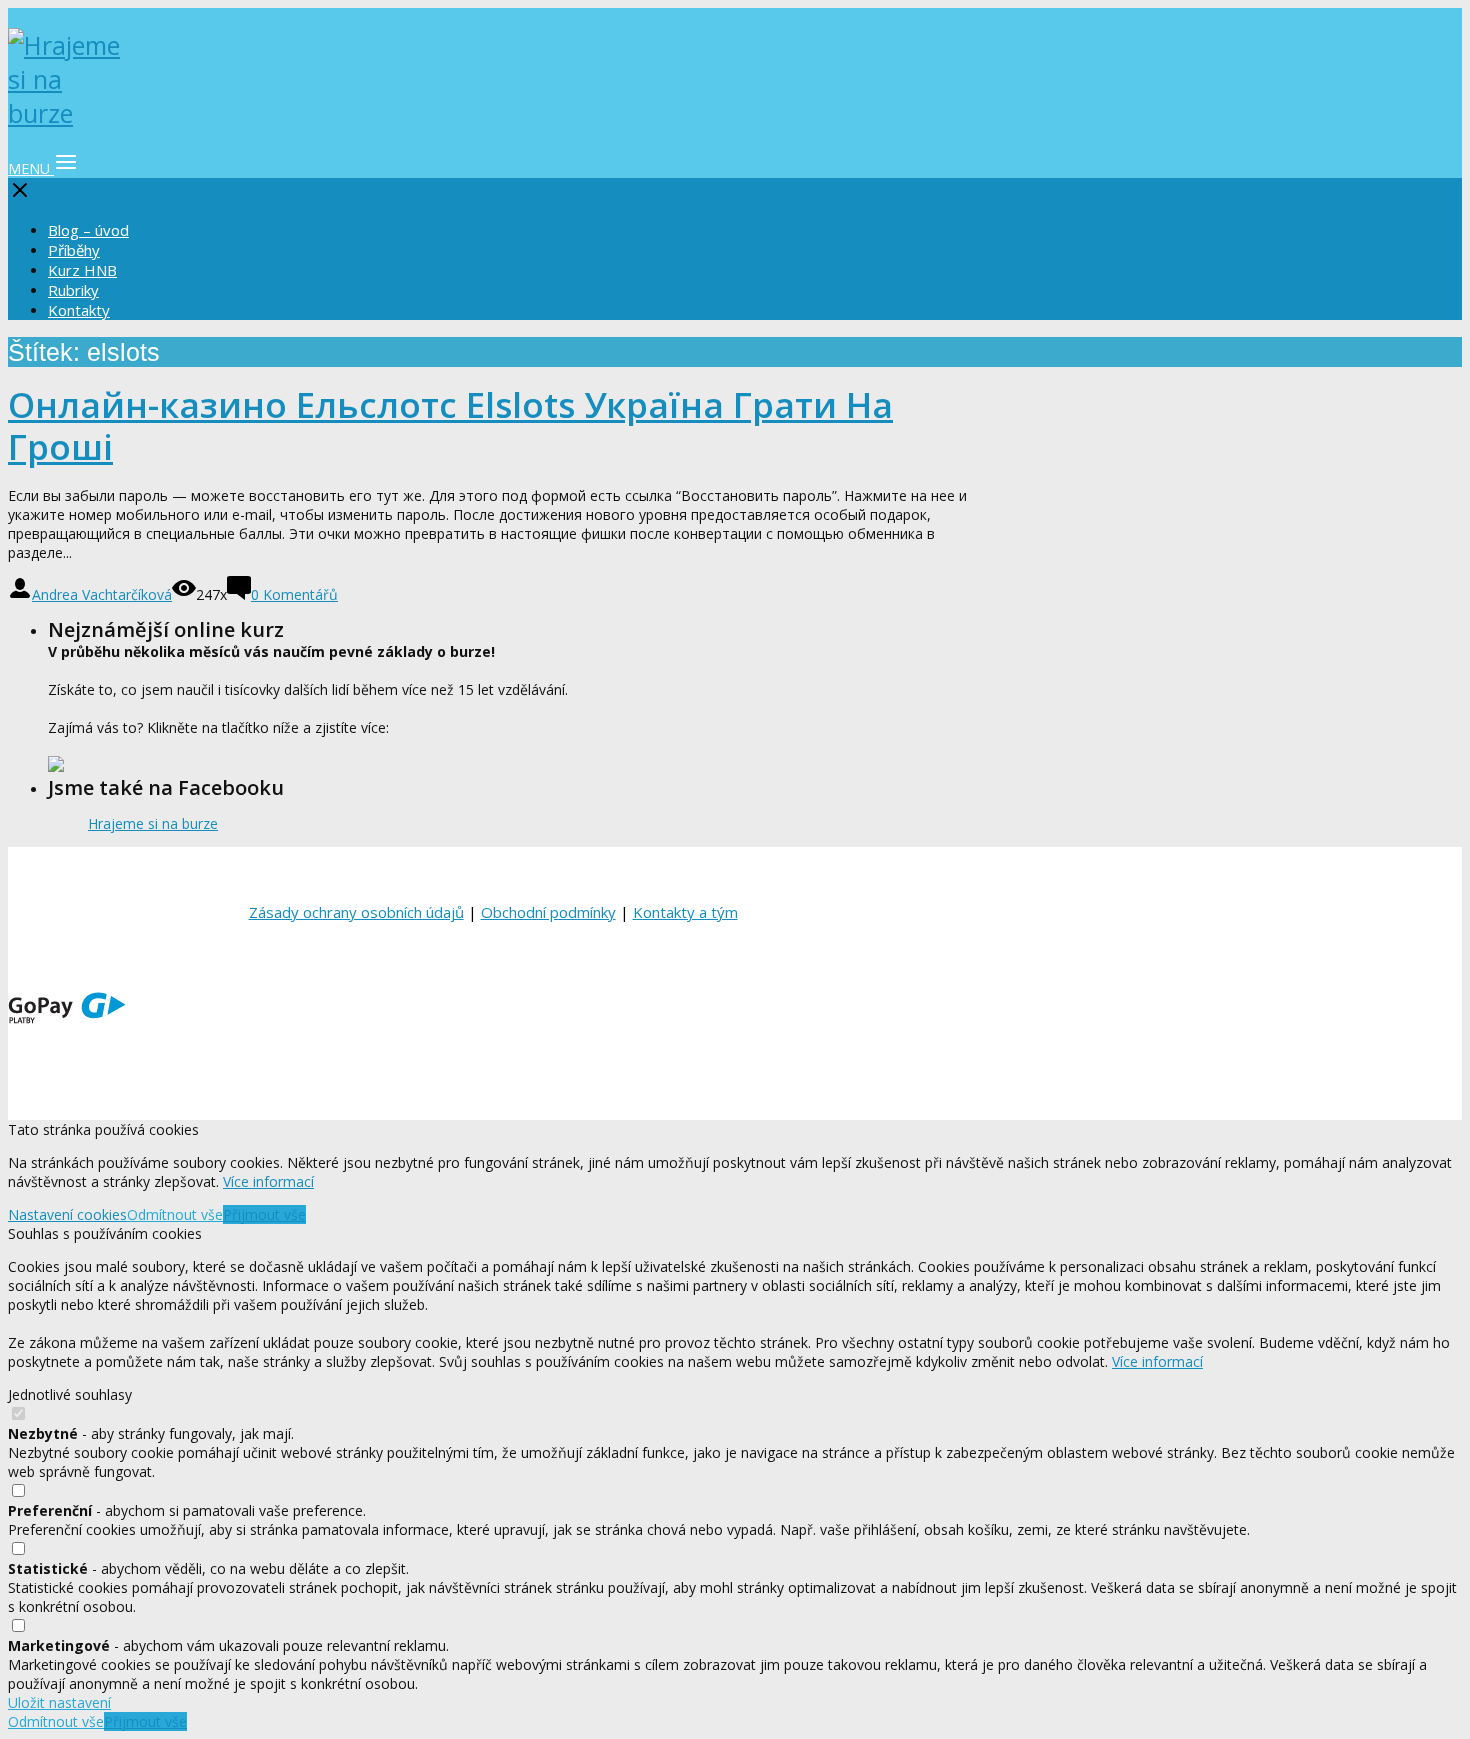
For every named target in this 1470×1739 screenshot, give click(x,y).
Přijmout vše (264, 1214)
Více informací (268, 1181)
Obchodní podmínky (548, 912)
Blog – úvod (88, 230)
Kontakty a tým (685, 912)
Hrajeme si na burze (153, 823)
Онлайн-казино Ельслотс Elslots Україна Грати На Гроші (450, 425)
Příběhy (74, 250)
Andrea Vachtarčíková (102, 594)
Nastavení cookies (67, 1214)
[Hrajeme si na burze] (68, 113)
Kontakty (79, 310)
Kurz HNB (82, 270)
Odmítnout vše (175, 1214)
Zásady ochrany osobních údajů (356, 912)
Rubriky (73, 290)
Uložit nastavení (59, 1702)
